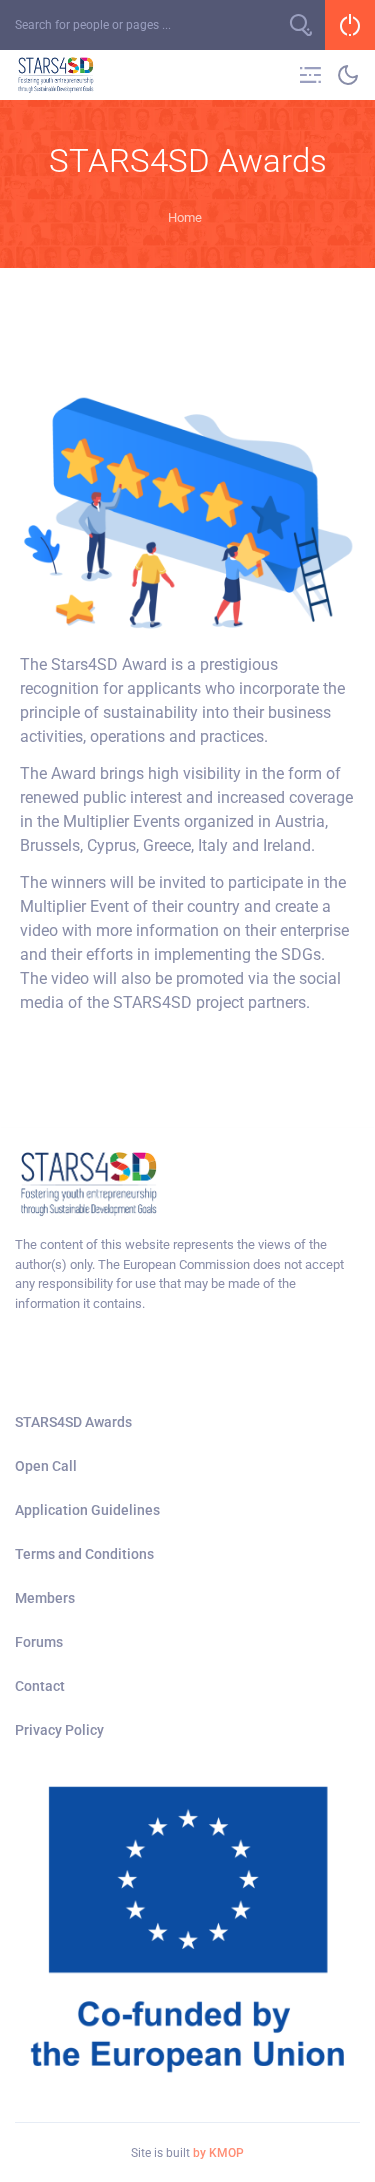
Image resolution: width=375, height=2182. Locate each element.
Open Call (46, 1466)
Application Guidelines (87, 1510)
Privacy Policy (59, 1730)
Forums (39, 1642)
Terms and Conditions (84, 1554)
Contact (40, 1686)
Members (45, 1598)
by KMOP (218, 2153)
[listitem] (187, 1274)
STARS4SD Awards (73, 1422)
